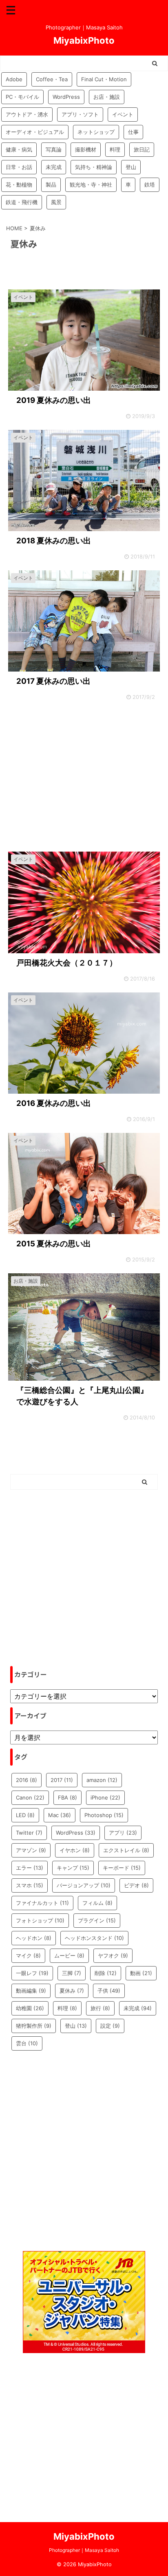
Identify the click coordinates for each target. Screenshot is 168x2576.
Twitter (29, 1833)
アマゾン (31, 1850)
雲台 (27, 2043)
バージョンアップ (84, 1885)
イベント (123, 114)
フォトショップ (40, 1920)
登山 (131, 167)
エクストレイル (126, 1850)
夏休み (72, 1991)
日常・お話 (19, 167)
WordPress (66, 97)
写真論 (54, 149)
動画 (141, 1973)
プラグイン (97, 1920)
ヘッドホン (34, 1938)
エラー (30, 1868)
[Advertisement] (84, 778)
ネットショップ (96, 132)
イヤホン (75, 1850)
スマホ (30, 1885)
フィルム (97, 1903)
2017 (62, 1780)
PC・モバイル (22, 97)
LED (25, 1815)
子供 (109, 1991)
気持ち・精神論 (94, 167)
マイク (28, 1955)
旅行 (100, 2008)
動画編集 (31, 1991)
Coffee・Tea (52, 79)
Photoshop (104, 1815)
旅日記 (142, 149)
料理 (115, 149)
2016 (27, 1780)
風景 (56, 202)
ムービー (69, 1955)
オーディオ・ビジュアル (35, 132)
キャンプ (73, 1868)
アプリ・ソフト (80, 114)
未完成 (54, 167)
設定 (110, 2026)
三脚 (72, 1973)
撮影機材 (86, 149)
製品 (51, 185)
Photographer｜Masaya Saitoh (84, 2550)
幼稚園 (30, 2008)
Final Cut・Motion (104, 79)
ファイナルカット (42, 1903)
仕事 (133, 132)
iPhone (105, 1797)
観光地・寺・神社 (91, 185)
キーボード (122, 1868)
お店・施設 (107, 97)
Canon (30, 1797)
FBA (67, 1797)
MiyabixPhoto (84, 40)
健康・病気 (19, 149)
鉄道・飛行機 (22, 202)
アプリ (123, 1833)
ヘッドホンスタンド (94, 1938)
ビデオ (136, 1885)
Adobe (14, 79)
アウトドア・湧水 (27, 114)
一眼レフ (32, 1973)
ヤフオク (113, 1955)
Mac (60, 1815)
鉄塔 (150, 185)
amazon (102, 1780)
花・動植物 (19, 185)
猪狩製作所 (34, 2026)
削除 (106, 1973)
